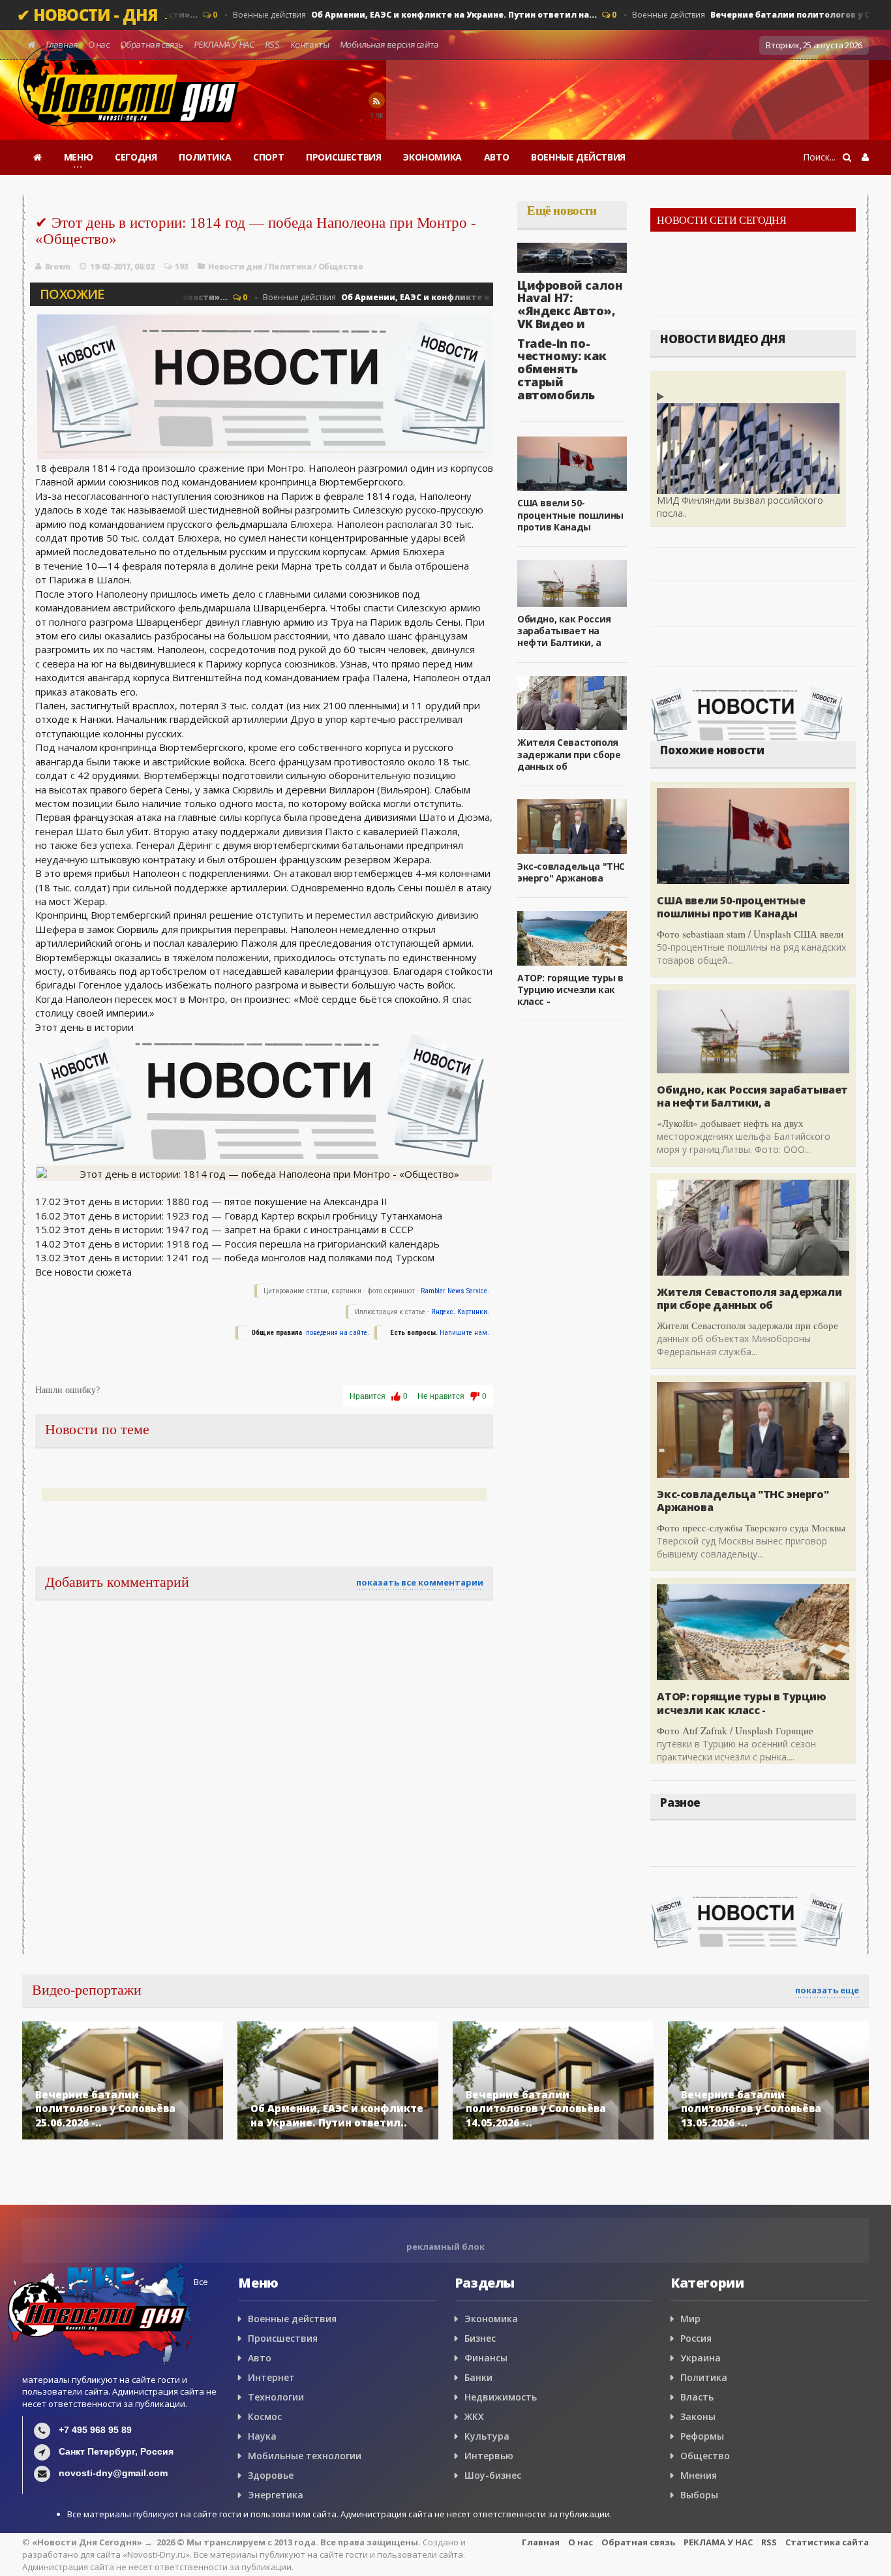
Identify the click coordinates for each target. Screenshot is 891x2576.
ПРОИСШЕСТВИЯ (343, 157)
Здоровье (271, 2475)
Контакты (310, 44)
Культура (487, 2436)
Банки (478, 2377)
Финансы (486, 2358)
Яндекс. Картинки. (460, 1312)
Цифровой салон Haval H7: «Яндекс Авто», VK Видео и (570, 304)
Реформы (702, 2436)
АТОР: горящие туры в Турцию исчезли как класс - (570, 989)
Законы (698, 2416)
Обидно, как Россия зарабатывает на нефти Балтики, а (564, 631)
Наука (262, 2436)
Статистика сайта (827, 2542)
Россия (696, 2338)
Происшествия (283, 2338)
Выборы (699, 2495)
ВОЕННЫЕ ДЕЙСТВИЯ (578, 157)
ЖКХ (474, 2416)
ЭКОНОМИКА (432, 157)
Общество (341, 267)
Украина (701, 2358)
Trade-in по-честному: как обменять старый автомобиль (562, 369)
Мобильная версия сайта (389, 44)
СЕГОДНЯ (136, 157)
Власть (697, 2397)
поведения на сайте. (337, 1333)
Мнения (699, 2475)
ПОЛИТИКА (205, 157)
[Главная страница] (38, 157)
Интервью (489, 2456)
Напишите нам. (464, 1333)
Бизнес (480, 2338)
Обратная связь (152, 44)
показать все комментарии (420, 1582)
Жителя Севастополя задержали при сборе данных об (569, 754)
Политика (290, 267)
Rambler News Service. (455, 1291)
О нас (99, 44)
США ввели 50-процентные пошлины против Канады (570, 514)
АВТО (496, 157)
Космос (265, 2416)
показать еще (827, 1990)
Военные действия (399, 15)
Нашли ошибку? (68, 1390)
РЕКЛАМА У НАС (224, 44)
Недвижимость (501, 2397)
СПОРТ (268, 157)
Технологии (276, 2397)
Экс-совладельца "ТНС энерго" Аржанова (571, 872)
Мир (690, 2319)
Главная (62, 44)
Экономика (491, 2319)
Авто (260, 2358)
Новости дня (235, 267)
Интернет (271, 2377)
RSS (272, 44)
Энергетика (276, 2495)
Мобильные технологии (305, 2456)
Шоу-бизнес (493, 2475)
